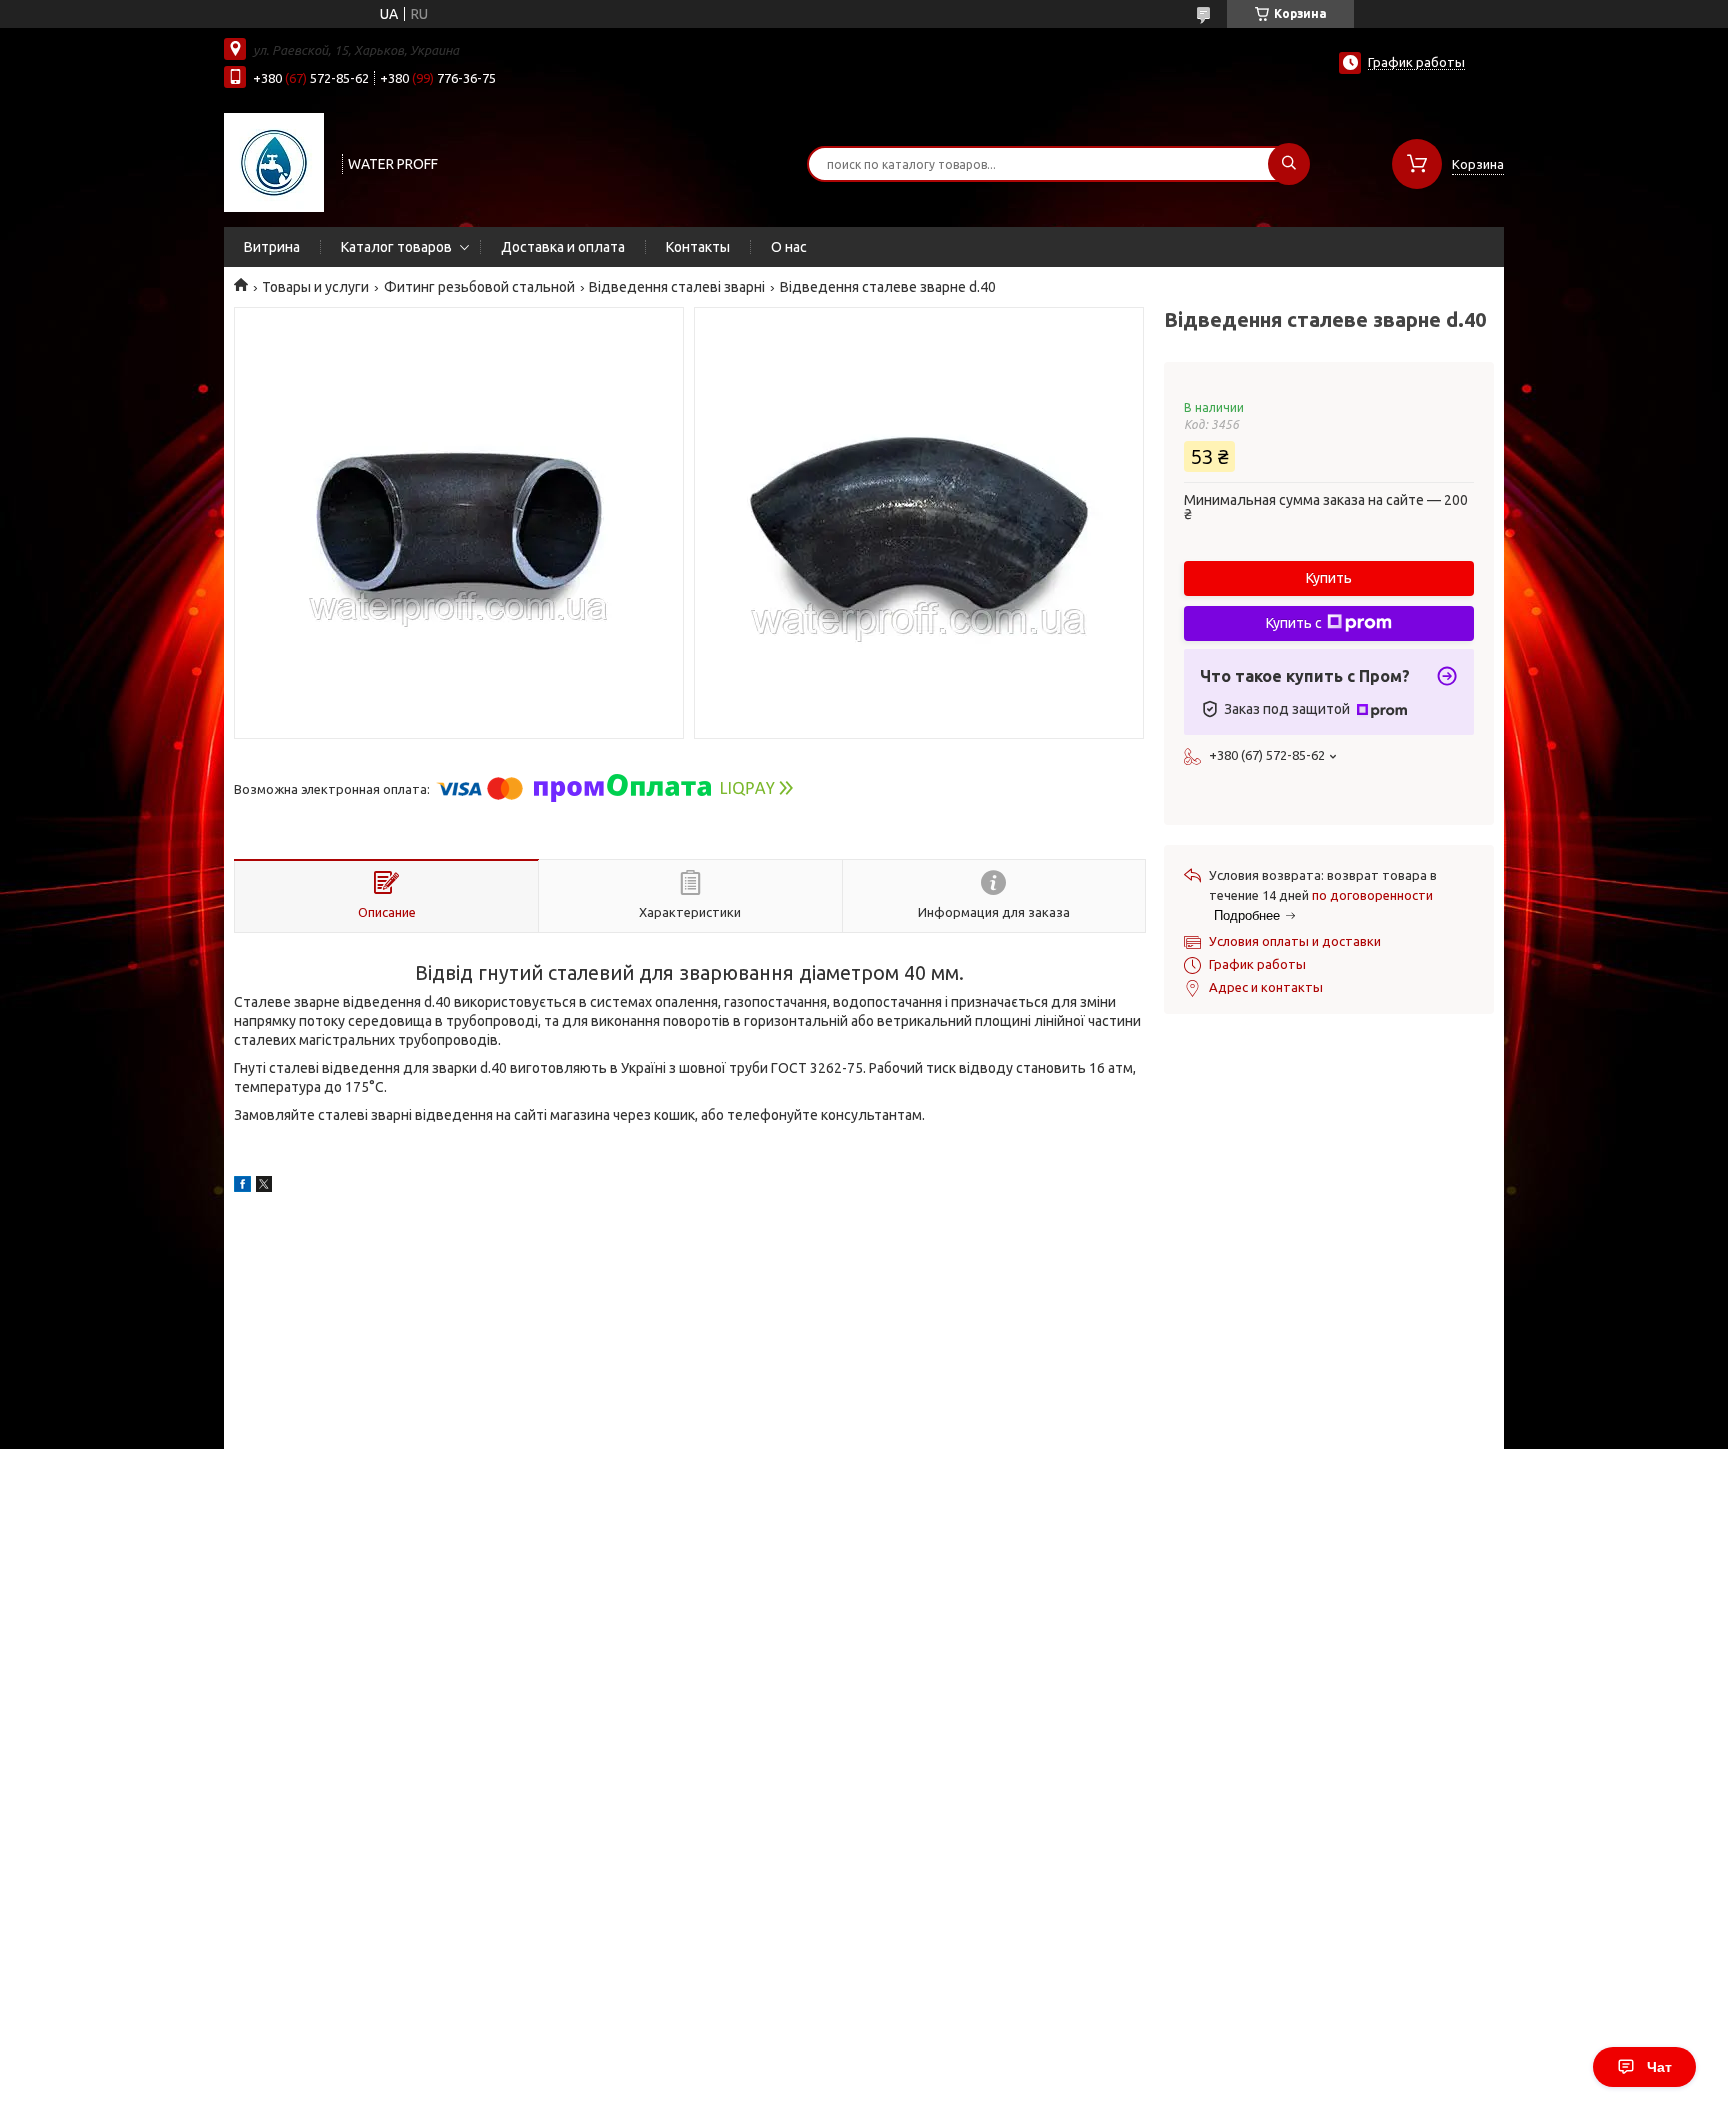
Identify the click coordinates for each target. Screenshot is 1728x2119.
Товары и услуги (315, 287)
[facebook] (242, 1187)
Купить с (1294, 623)
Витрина (272, 247)
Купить (1329, 578)
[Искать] (1289, 164)
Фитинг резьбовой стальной (479, 287)
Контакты (698, 247)
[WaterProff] (274, 162)
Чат (1659, 2067)
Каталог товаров (396, 247)
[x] (264, 1187)
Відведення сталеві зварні (677, 287)
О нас (789, 247)
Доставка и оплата (563, 247)
